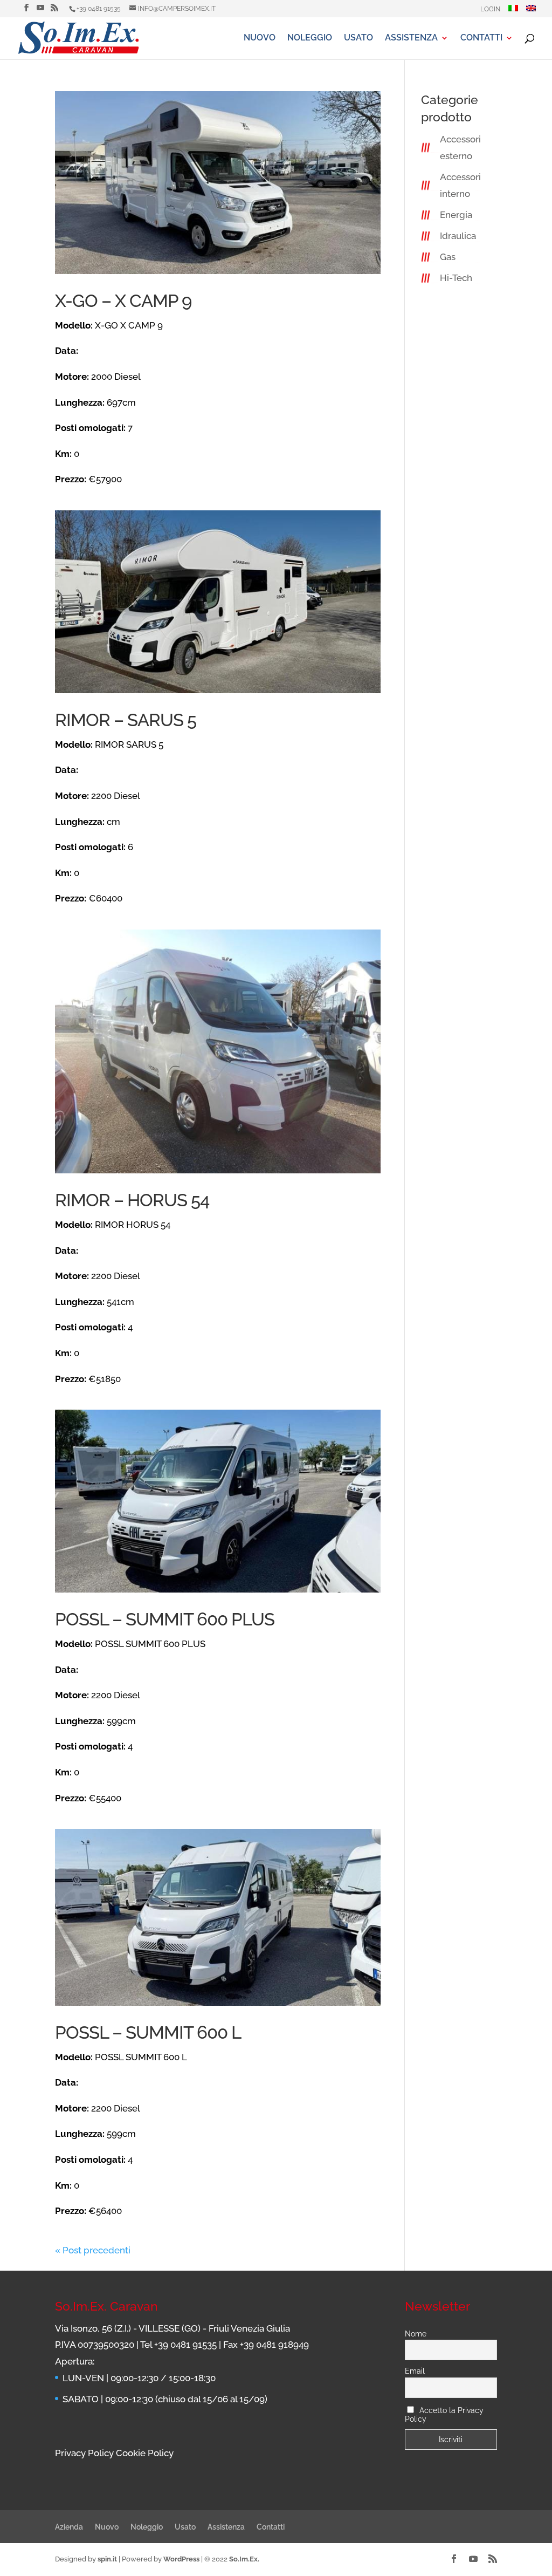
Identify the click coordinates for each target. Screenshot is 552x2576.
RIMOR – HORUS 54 (132, 1200)
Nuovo (260, 38)
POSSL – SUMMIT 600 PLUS (165, 1619)
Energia (456, 215)
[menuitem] (513, 11)
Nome (416, 2334)
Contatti (481, 38)
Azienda (69, 2527)
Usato (358, 38)
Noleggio (310, 38)
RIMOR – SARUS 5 (126, 720)
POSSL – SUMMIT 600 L (148, 2032)
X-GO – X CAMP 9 (123, 301)
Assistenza (411, 38)
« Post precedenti (93, 2250)
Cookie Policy (145, 2453)
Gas (448, 257)
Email (415, 2371)
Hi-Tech (456, 278)
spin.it (107, 2559)
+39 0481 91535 (99, 9)
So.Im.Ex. (244, 2559)
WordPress (181, 2559)
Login (490, 9)
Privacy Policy (84, 2453)
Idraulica (458, 236)
